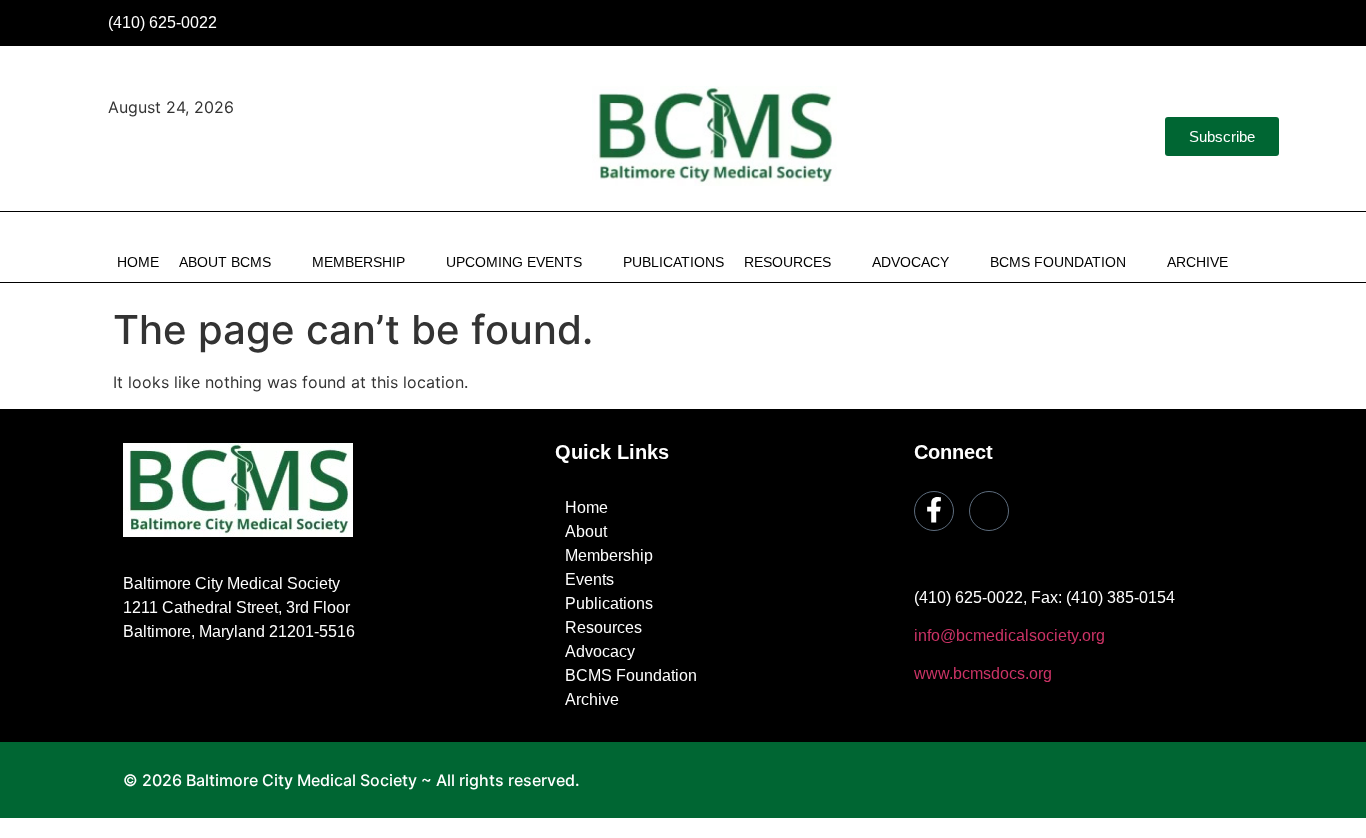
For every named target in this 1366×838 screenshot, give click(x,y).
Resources (787, 262)
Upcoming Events (514, 262)
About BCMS (225, 262)
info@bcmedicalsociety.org (1009, 635)
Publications (673, 262)
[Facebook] (1227, 23)
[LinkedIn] (1270, 23)
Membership (358, 262)
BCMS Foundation (1058, 262)
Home (138, 262)
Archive (1197, 262)
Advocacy (910, 262)
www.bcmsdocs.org (983, 673)
